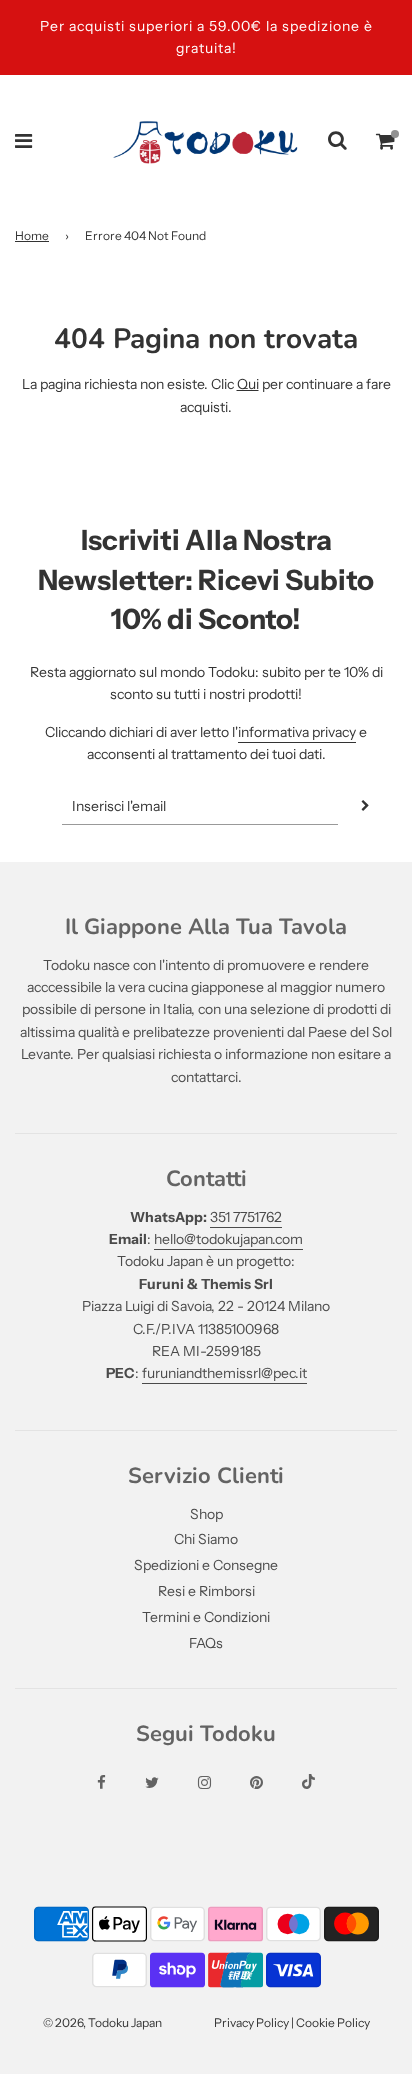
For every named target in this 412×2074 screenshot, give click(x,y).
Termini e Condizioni (206, 1617)
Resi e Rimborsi (206, 1591)
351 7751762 (246, 1217)
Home (32, 235)
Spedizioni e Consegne (206, 1565)
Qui (248, 384)
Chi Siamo (206, 1539)
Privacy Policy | (255, 2022)
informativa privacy (297, 732)
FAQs (206, 1643)
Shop (206, 1514)
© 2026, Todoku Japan (102, 2022)
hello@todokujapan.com (228, 1239)
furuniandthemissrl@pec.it (224, 1373)
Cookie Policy (333, 2022)
